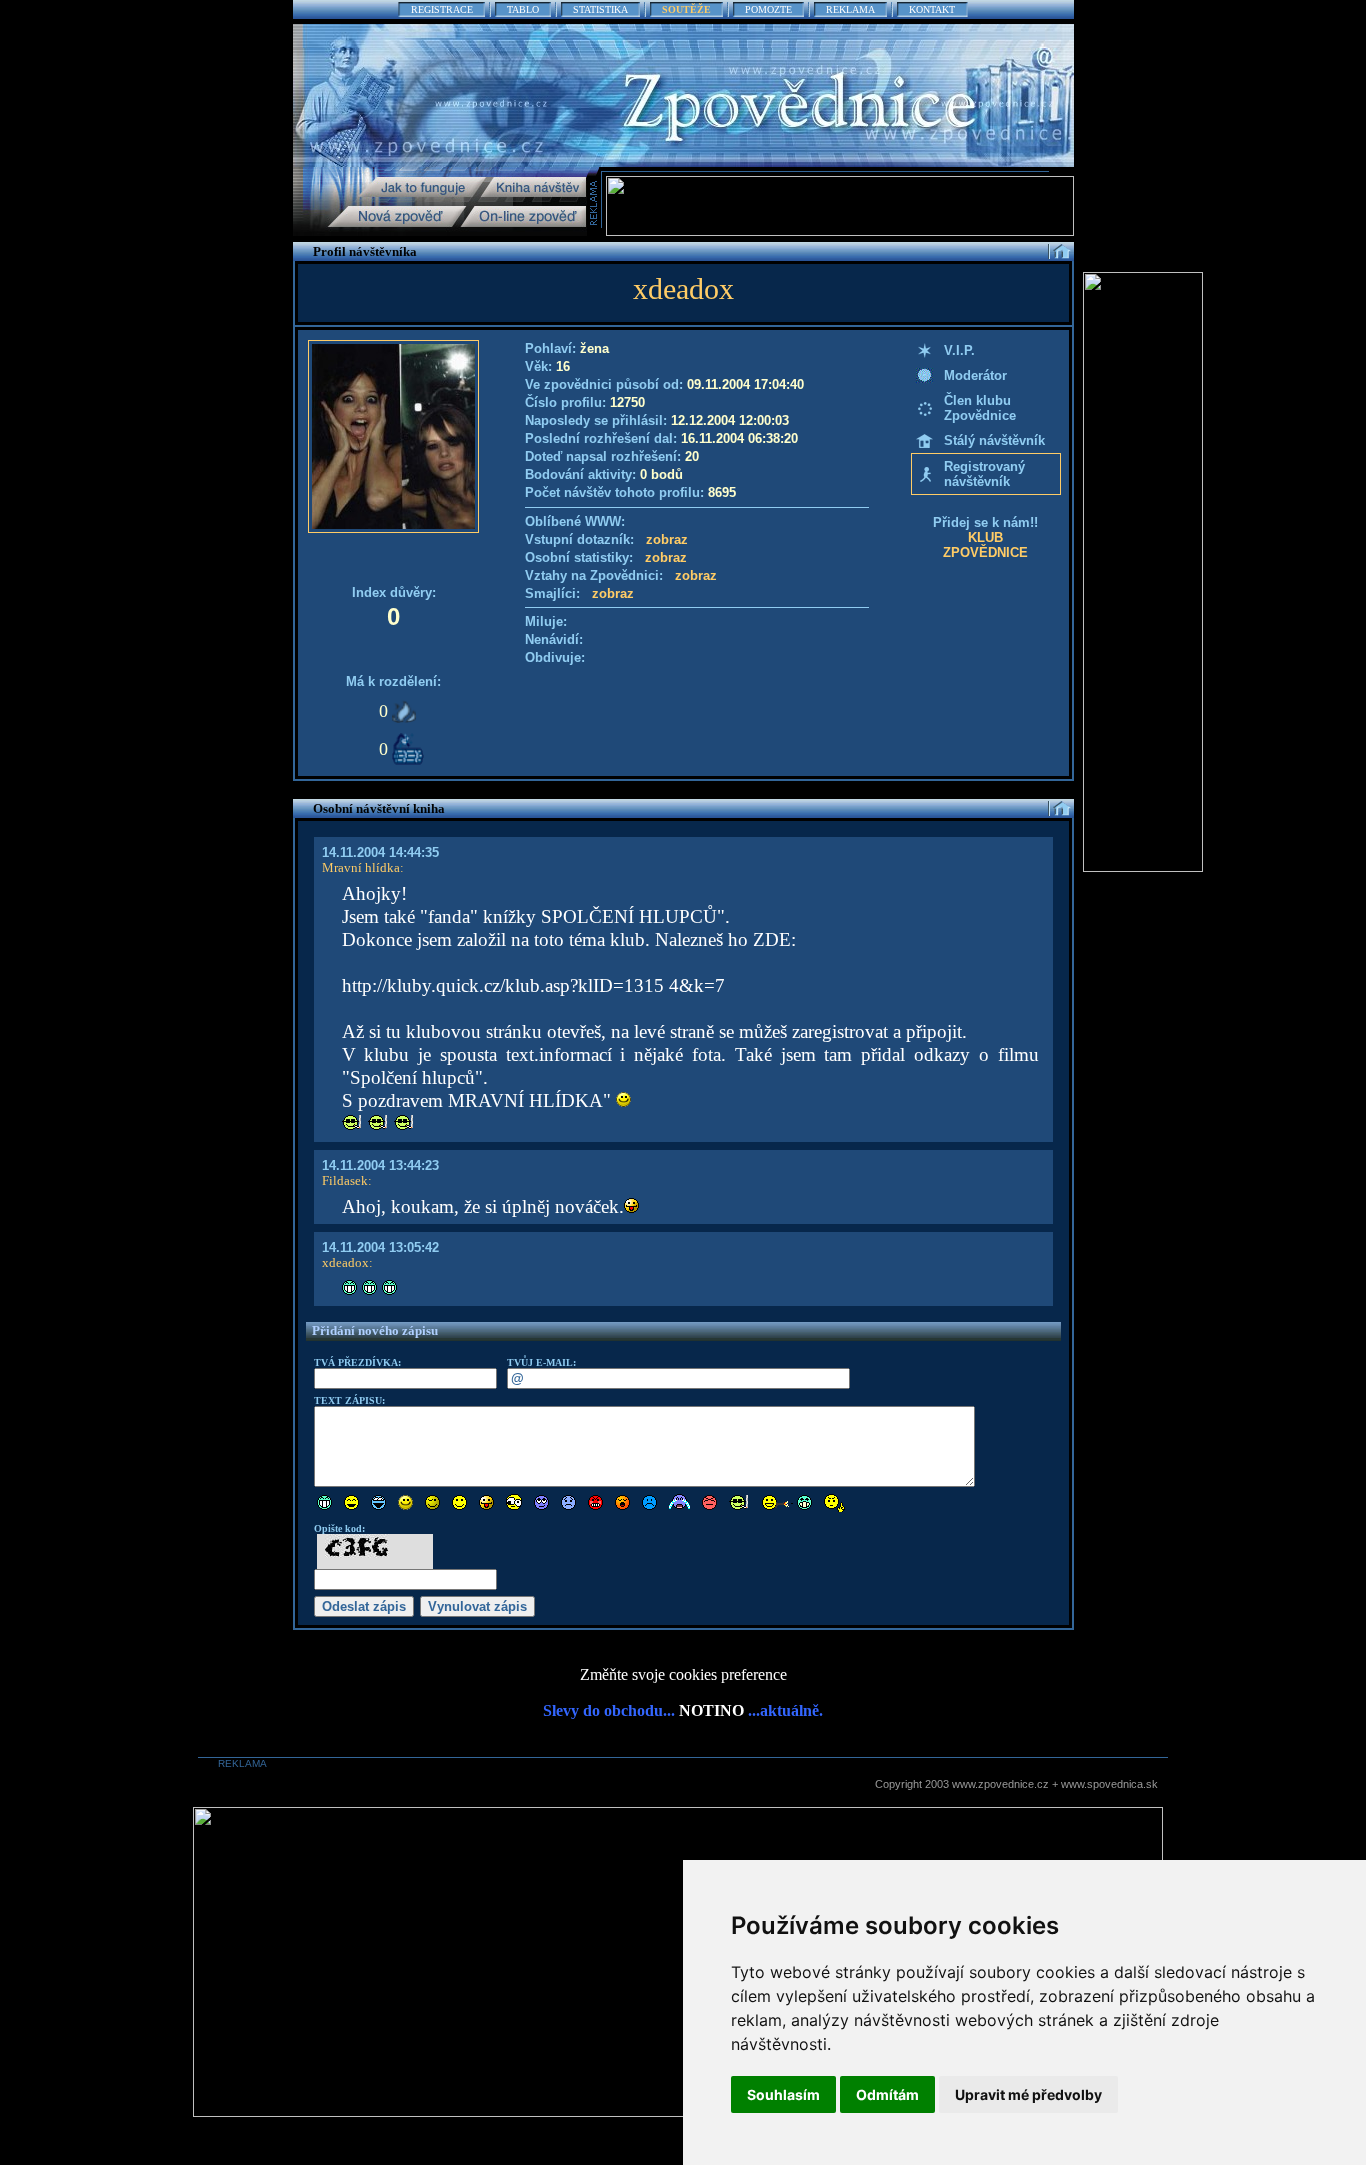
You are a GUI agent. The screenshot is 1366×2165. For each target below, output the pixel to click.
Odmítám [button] (887, 2094)
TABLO (523, 9)
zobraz (667, 539)
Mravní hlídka (361, 867)
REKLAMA (850, 9)
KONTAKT (932, 9)
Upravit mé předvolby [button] (1028, 2094)
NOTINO (711, 1710)
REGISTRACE (442, 9)
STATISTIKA (600, 9)
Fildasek (345, 1180)
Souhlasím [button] (783, 2094)
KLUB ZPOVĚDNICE (985, 545)
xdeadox (345, 1262)
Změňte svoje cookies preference (683, 1674)
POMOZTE (768, 9)
